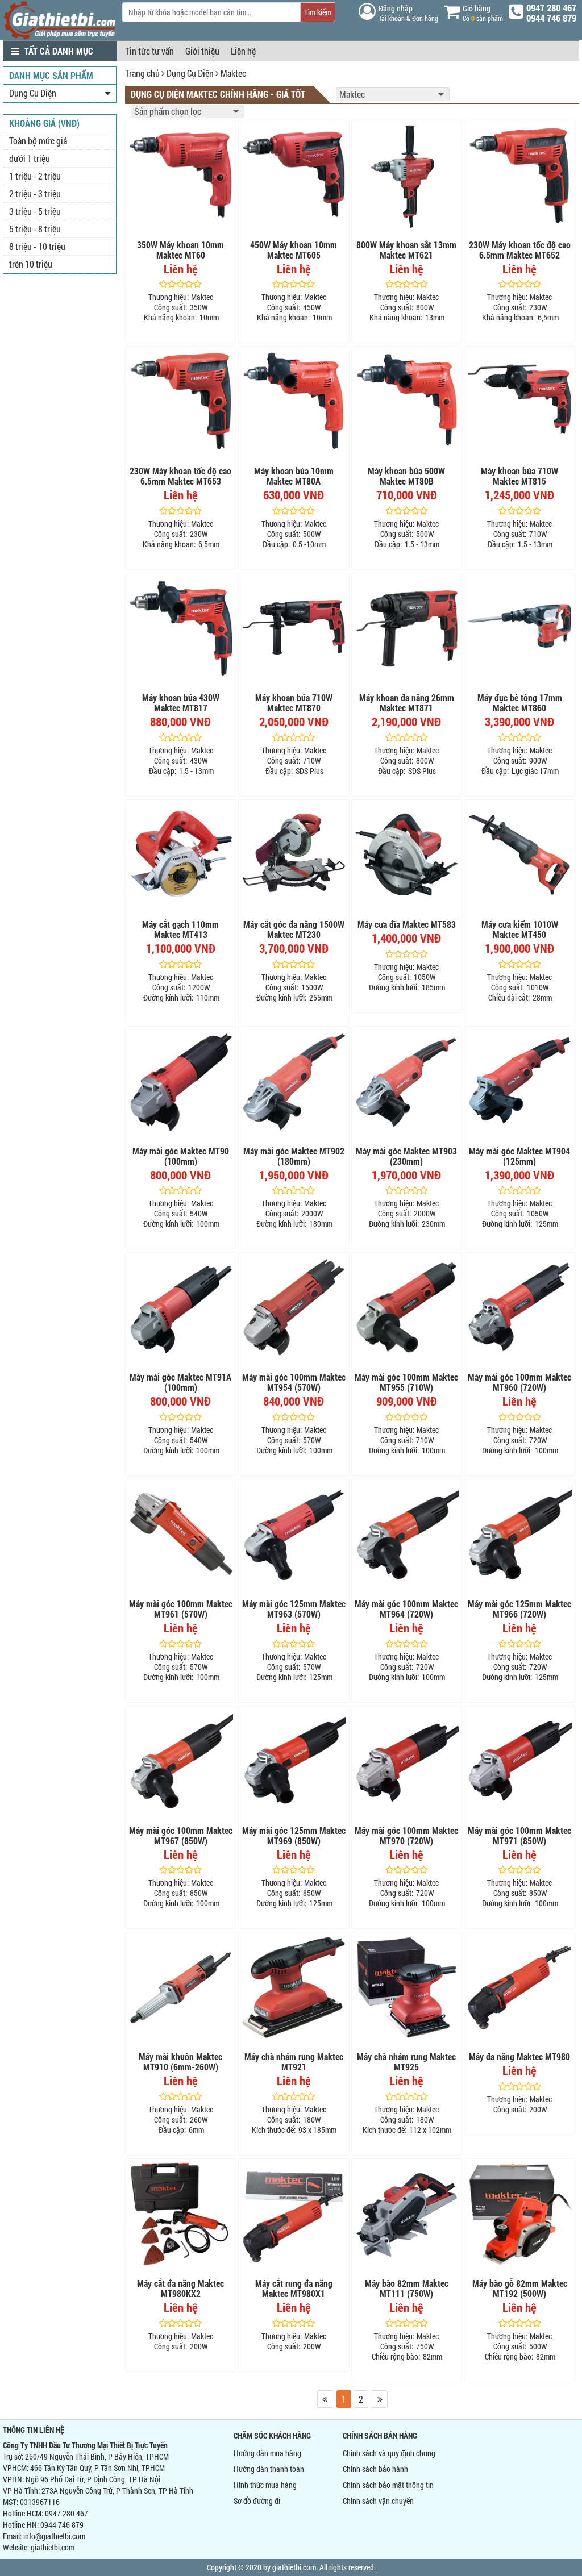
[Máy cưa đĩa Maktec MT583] (407, 855)
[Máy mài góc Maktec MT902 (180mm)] (294, 1082)
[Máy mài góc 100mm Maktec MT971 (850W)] (519, 1761)
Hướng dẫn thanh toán (269, 2469)
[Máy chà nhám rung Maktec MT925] (407, 1987)
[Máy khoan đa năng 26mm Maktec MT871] (407, 628)
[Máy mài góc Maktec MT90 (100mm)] (181, 1082)
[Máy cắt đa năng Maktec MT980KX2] (181, 2214)
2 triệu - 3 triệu (35, 193)
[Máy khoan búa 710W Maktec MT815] (519, 402)
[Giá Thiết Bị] (60, 37)
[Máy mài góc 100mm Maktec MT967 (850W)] (181, 1761)
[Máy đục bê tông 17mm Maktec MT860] (519, 628)
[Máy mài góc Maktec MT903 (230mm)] (407, 1082)
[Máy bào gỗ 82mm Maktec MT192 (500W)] (519, 2214)
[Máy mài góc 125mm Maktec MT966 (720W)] (519, 1535)
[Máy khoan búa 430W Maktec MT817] (181, 628)
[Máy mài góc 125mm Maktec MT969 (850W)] (294, 1761)
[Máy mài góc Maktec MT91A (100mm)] (181, 1308)
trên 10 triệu (31, 264)
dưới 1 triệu (30, 158)
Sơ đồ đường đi (257, 2501)
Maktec (233, 73)
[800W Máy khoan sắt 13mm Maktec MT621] (407, 176)
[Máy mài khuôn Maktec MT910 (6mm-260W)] (181, 1987)
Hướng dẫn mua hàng (267, 2453)
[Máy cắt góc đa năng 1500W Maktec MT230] (294, 855)
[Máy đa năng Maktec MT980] (519, 1987)
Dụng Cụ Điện (190, 73)
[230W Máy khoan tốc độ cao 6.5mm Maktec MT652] (519, 176)
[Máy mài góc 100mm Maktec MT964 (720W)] (407, 1535)
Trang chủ (142, 73)
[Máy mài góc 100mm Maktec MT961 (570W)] (181, 1535)
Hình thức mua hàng (265, 2485)
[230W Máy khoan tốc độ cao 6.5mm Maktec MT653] (181, 402)
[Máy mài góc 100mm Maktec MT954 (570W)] (294, 1308)
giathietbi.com (53, 2547)
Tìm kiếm (318, 12)
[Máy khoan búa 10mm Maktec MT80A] (294, 402)
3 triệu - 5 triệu (35, 211)
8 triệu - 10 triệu (37, 246)
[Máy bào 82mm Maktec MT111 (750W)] (407, 2214)
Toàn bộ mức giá (38, 141)
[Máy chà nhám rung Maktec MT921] (294, 1987)
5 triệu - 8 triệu (35, 229)
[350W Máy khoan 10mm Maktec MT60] (181, 176)
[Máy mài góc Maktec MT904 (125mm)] (519, 1082)
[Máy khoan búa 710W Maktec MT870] (294, 628)
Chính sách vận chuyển (378, 2501)
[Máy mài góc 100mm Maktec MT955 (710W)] (407, 1308)
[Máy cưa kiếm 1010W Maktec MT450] (519, 855)
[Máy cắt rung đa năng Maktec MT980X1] (294, 2214)
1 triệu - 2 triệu (35, 176)
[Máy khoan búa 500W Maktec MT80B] (407, 402)
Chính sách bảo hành (375, 2469)
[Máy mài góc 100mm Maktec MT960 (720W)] (519, 1308)
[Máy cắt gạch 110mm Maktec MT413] (181, 855)
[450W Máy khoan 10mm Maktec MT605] (294, 176)
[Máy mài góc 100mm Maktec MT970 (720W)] (407, 1761)
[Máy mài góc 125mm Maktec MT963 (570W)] (294, 1535)
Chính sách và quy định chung (389, 2453)
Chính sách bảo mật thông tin (388, 2485)
